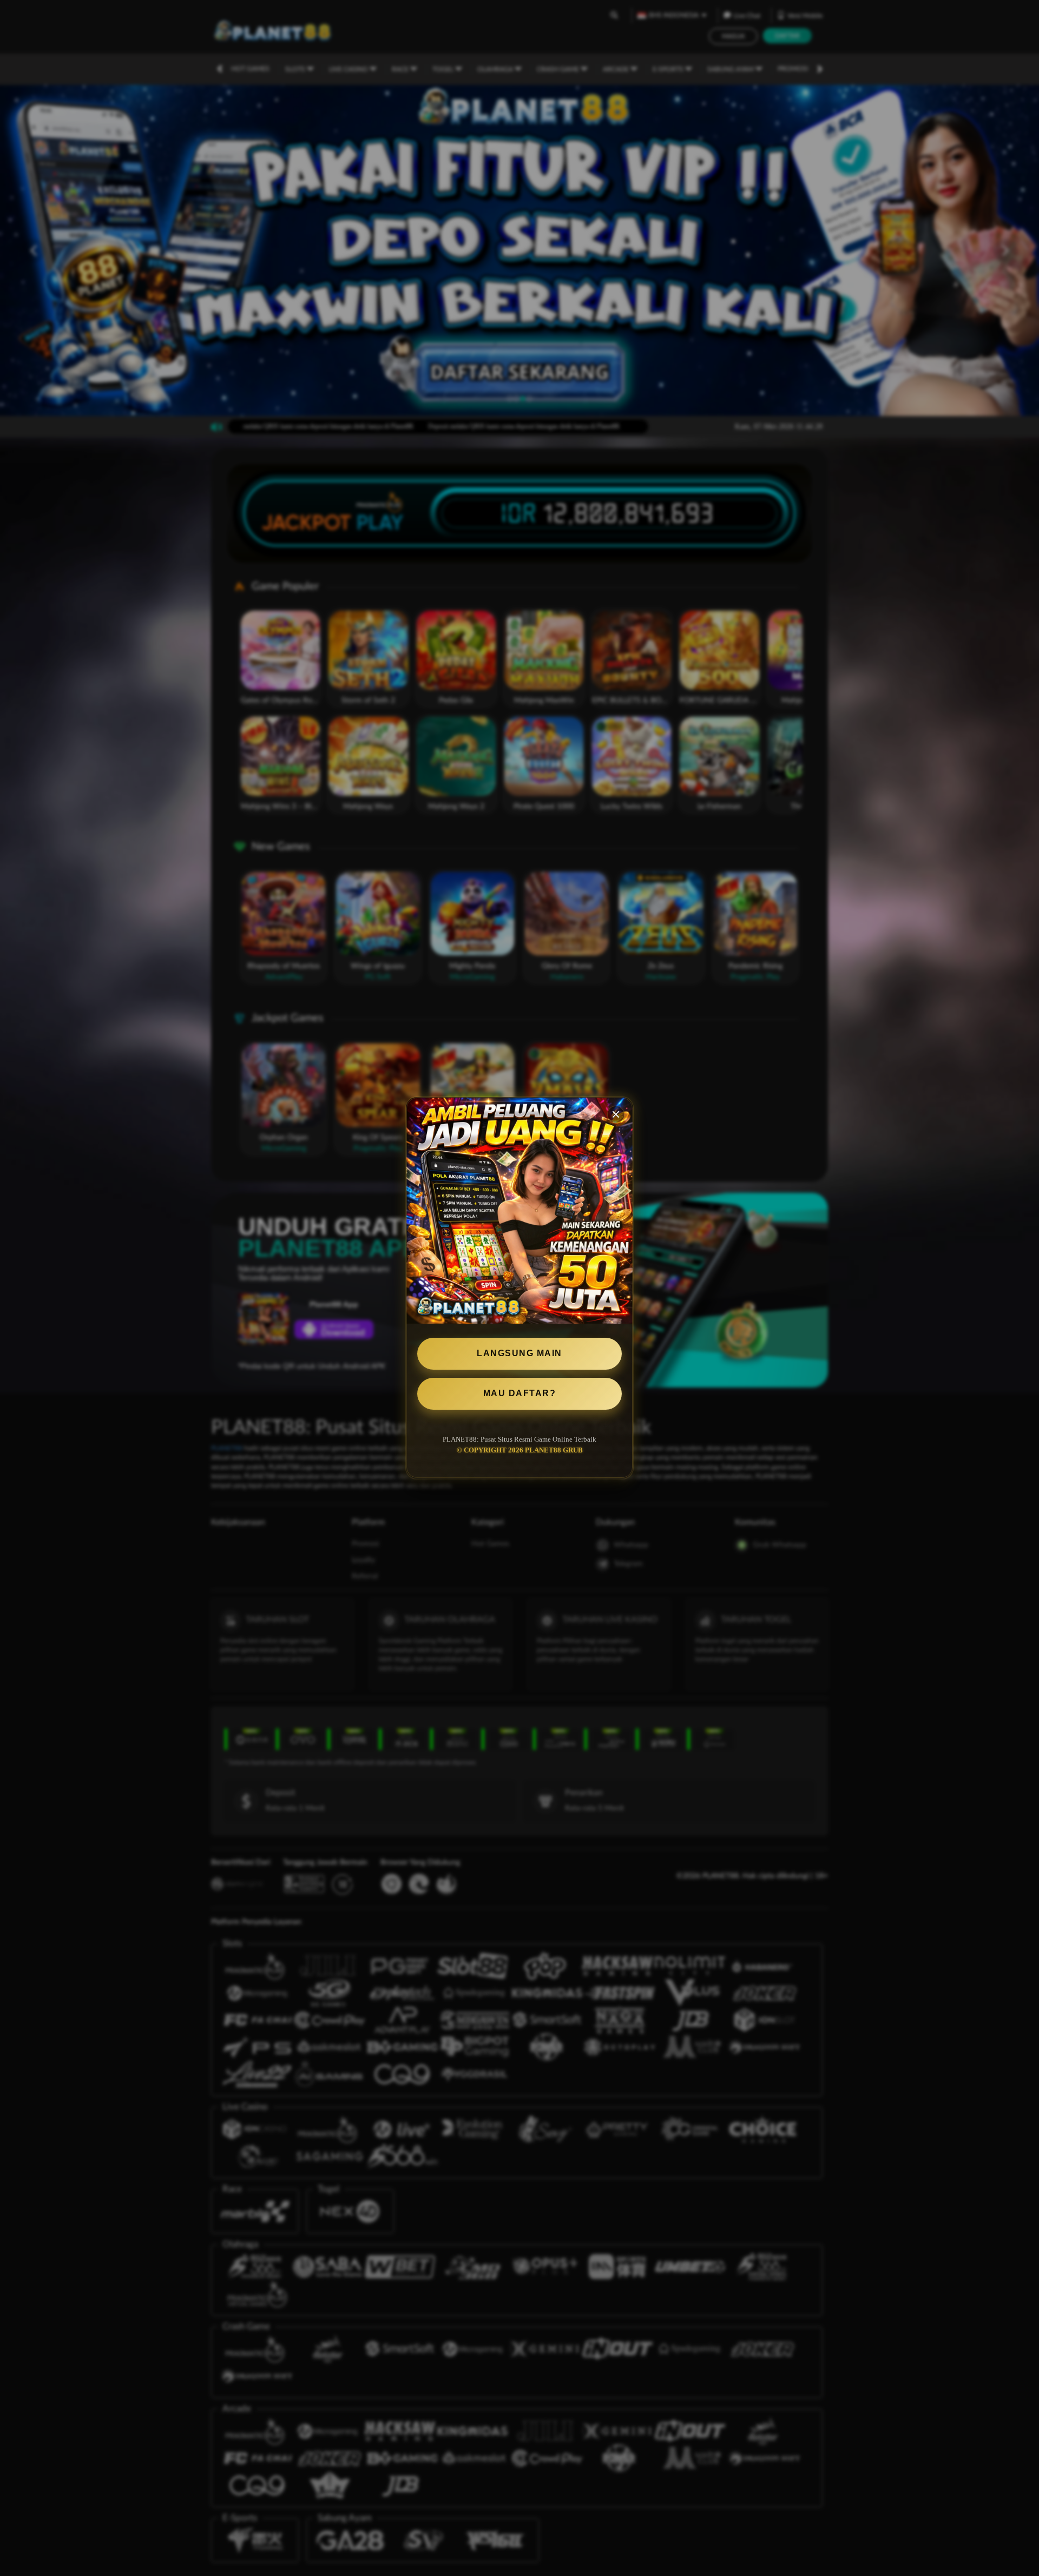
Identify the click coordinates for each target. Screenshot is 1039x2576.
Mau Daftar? (520, 1393)
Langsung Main (519, 1353)
